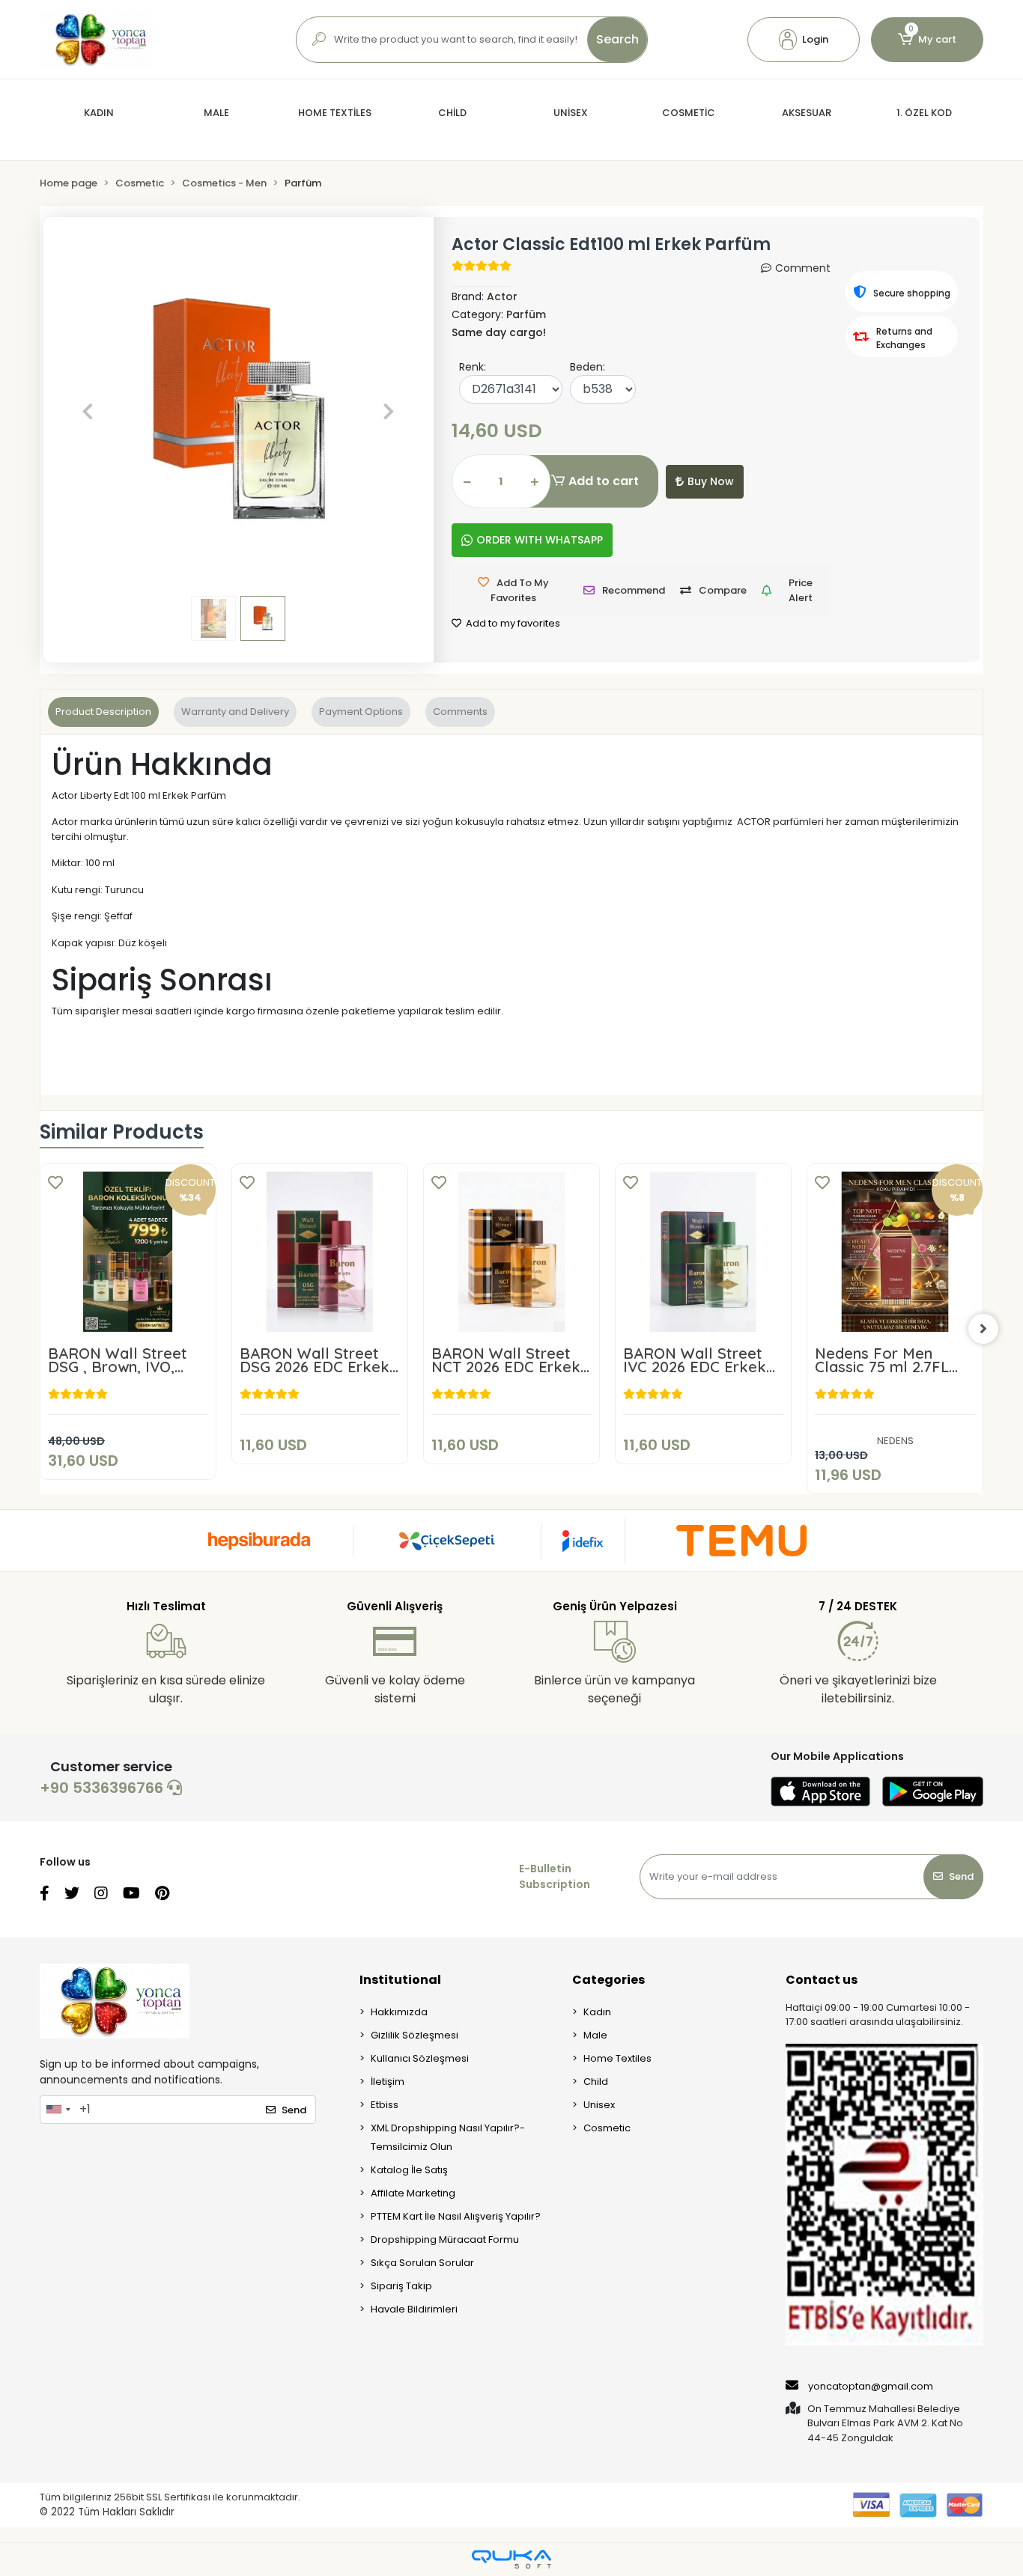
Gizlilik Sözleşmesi (415, 2035)
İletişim (388, 2082)
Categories (608, 1980)
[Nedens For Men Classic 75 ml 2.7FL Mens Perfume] (895, 1252)
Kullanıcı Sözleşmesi (420, 2058)
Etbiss (385, 2105)
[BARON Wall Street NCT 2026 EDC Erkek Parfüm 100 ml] (511, 1252)
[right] (983, 1329)
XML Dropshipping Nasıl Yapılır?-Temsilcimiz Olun (448, 2137)
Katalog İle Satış (409, 2170)
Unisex (599, 2105)
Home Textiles (617, 2058)
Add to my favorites (512, 623)
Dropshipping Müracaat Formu (445, 2239)
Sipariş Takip (401, 2286)
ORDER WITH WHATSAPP (540, 540)
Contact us (822, 1980)
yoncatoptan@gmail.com (871, 2386)
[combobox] (58, 2110)
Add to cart (604, 481)
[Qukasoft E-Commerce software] (511, 2559)
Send (961, 1876)
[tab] (103, 712)
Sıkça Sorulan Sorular (422, 2263)
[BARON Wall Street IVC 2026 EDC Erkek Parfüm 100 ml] (703, 1252)
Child (596, 2082)
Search (617, 39)
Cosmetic (607, 2128)
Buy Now (711, 481)
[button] (804, 40)
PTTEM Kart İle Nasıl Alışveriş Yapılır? (456, 2216)
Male (595, 2035)
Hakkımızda (399, 2012)
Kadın (597, 2012)
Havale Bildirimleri (414, 2309)
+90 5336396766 (103, 1788)
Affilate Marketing (413, 2193)
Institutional (400, 1980)
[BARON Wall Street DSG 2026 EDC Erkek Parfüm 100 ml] (320, 1252)
